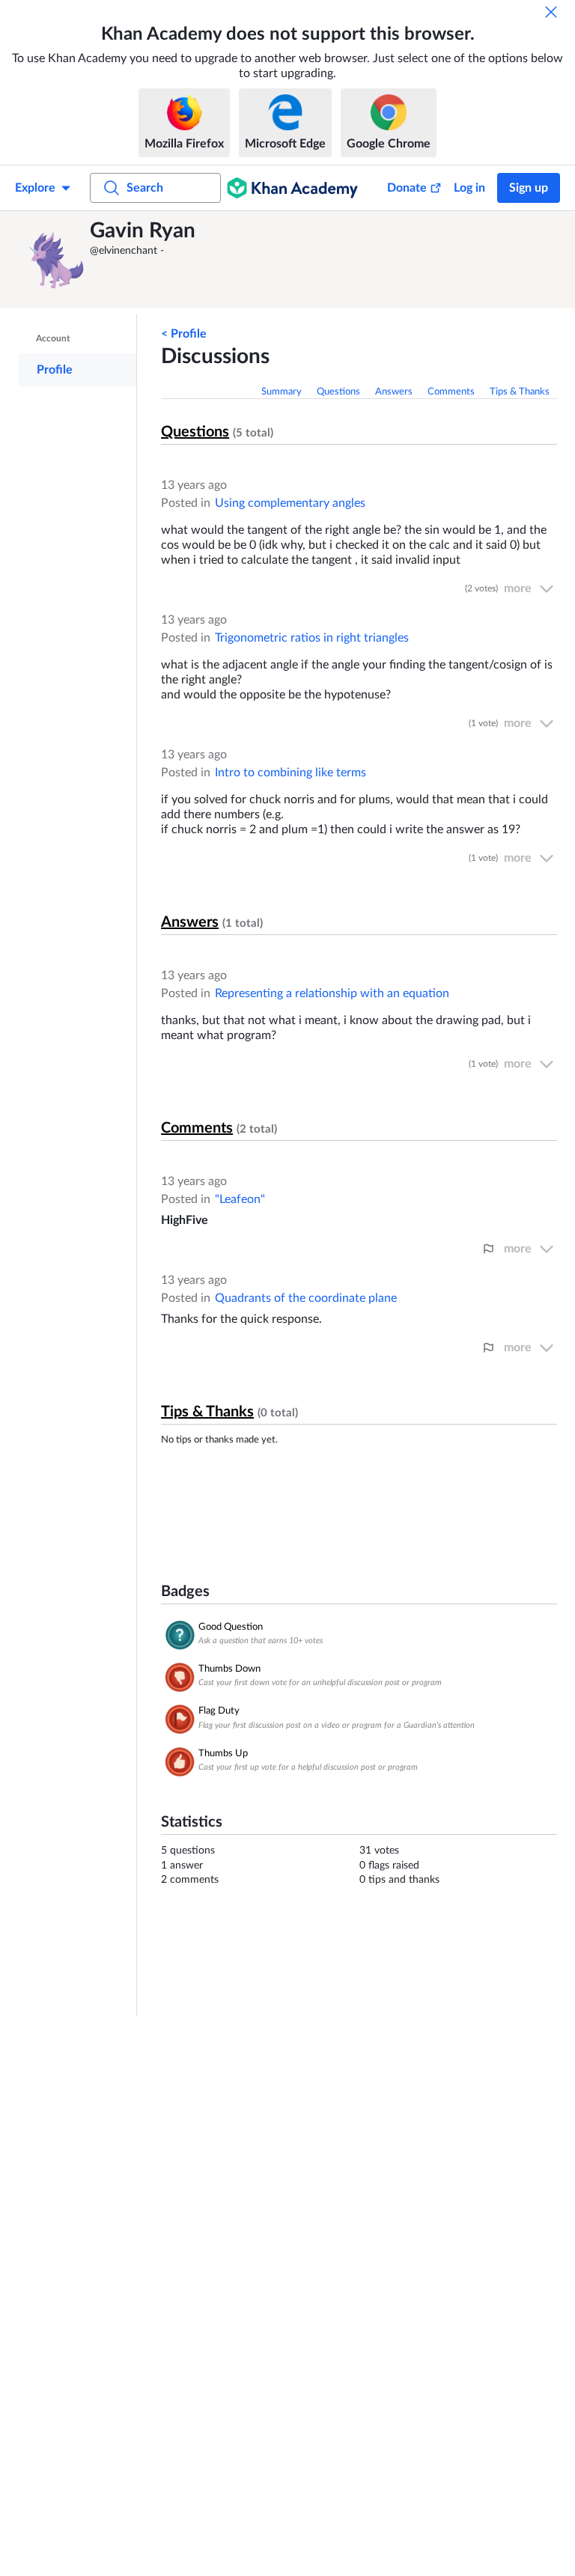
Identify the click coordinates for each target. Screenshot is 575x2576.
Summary (282, 392)
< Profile (184, 334)
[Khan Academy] (292, 188)
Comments (451, 392)
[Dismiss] (551, 12)
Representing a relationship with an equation (332, 993)
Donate (407, 188)
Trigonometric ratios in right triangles (312, 638)
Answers (394, 392)
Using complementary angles (290, 503)
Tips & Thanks (520, 392)
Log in (469, 188)
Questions (338, 392)
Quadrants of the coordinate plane (306, 1298)
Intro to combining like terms (290, 773)
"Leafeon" (240, 1199)
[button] (56, 260)
